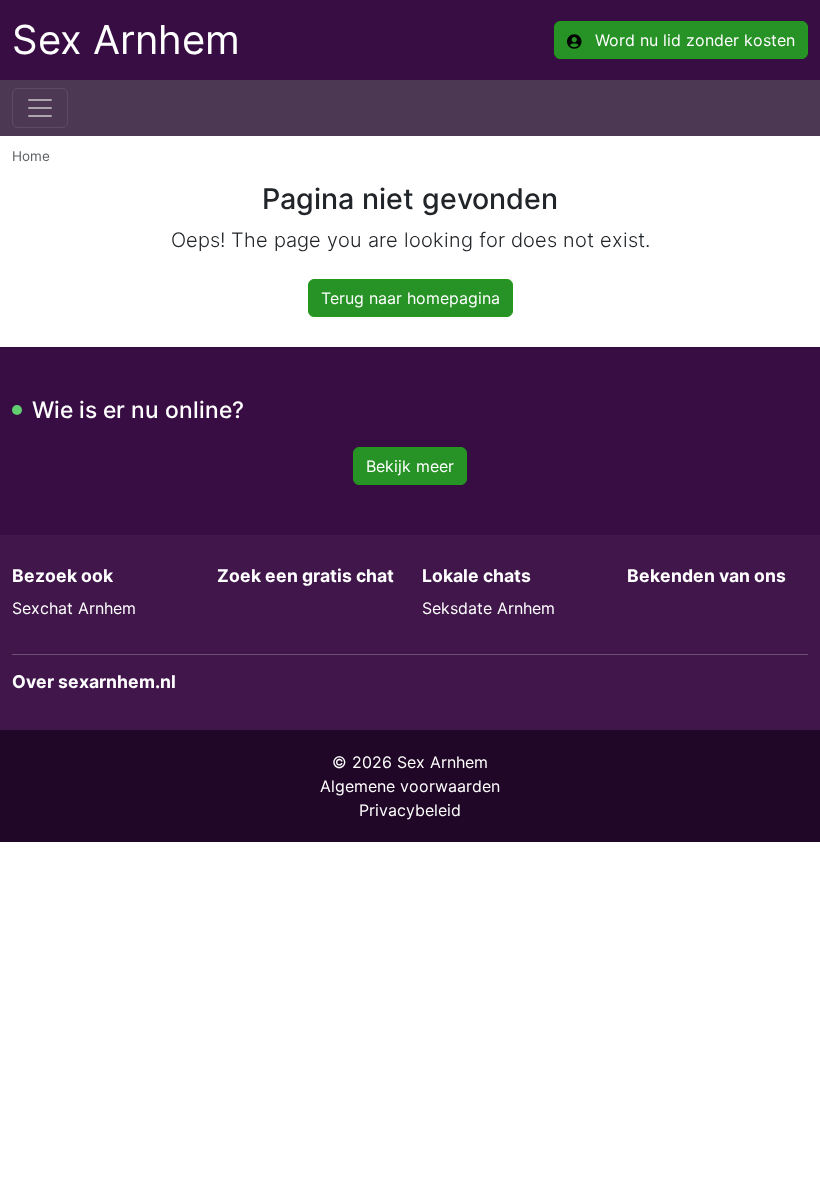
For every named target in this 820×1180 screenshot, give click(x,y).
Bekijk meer (410, 466)
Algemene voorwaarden (410, 786)
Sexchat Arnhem (74, 608)
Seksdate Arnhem (488, 608)
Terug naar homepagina (410, 298)
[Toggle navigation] (40, 108)
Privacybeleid (410, 810)
